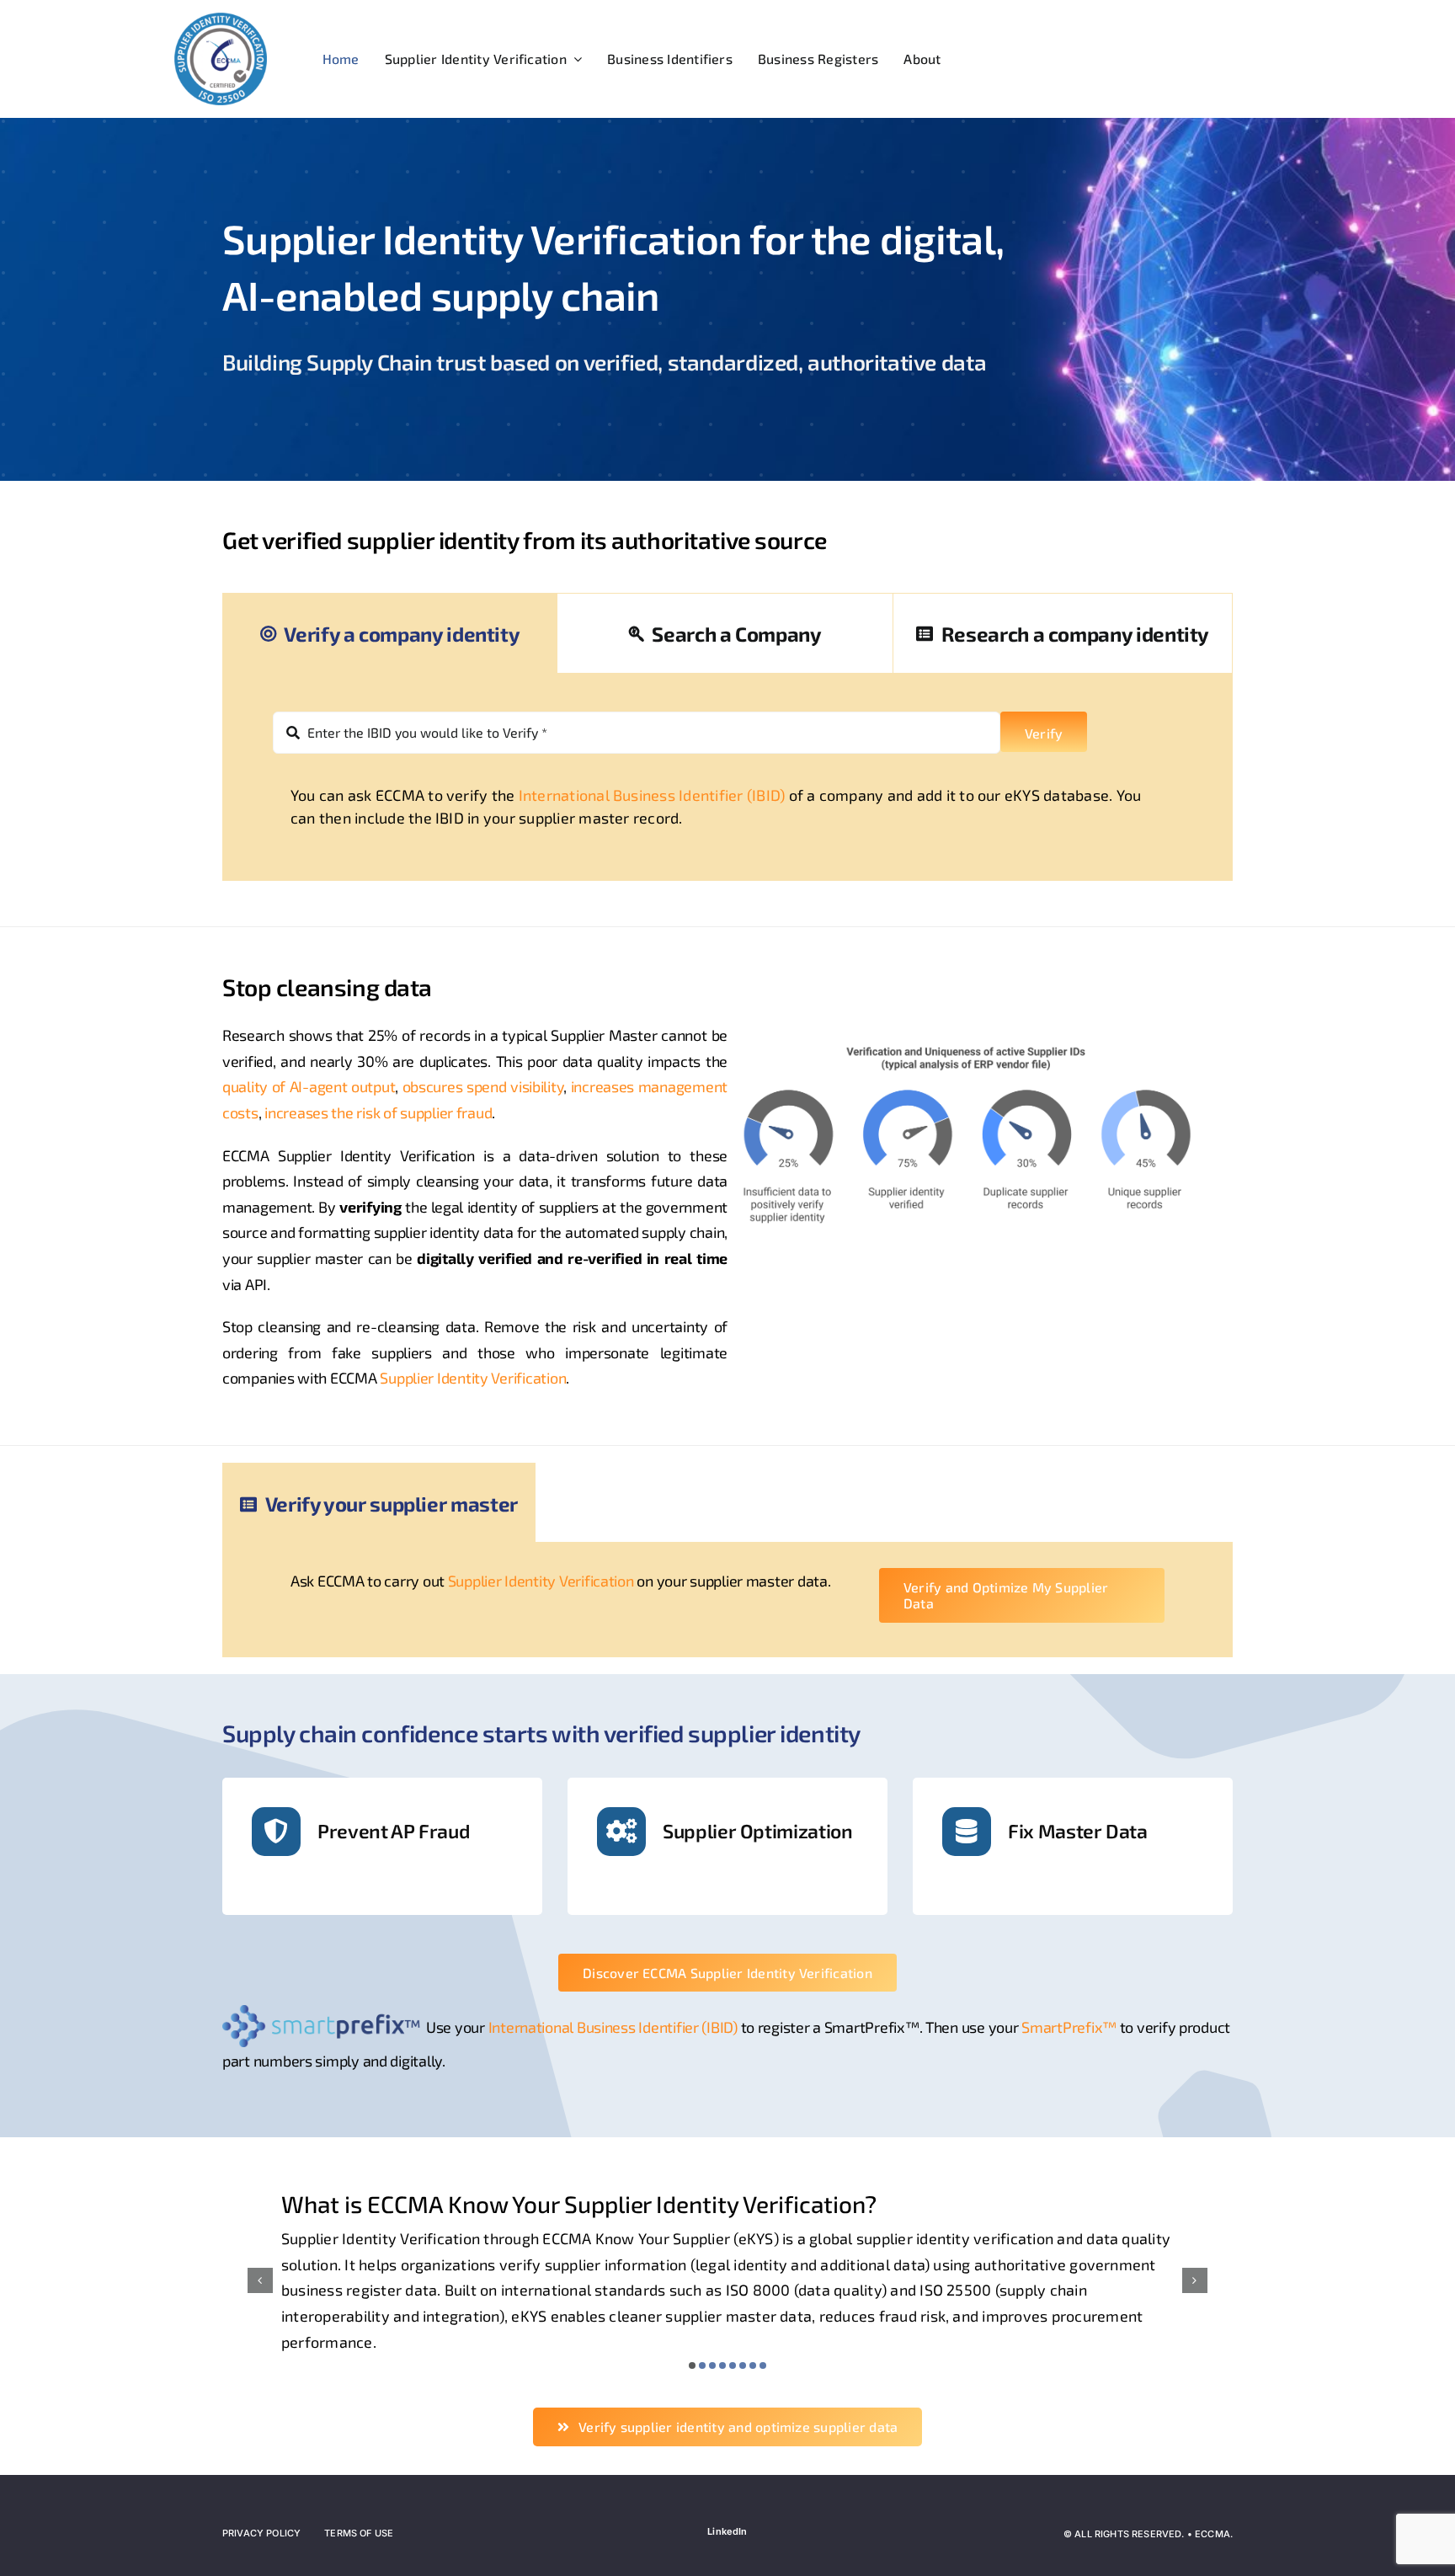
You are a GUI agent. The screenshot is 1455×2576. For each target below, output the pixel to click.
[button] (692, 2365)
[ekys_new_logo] (221, 19)
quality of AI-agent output (309, 1086)
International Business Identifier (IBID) (652, 795)
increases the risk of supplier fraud (378, 1112)
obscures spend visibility (483, 1086)
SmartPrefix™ (1069, 2027)
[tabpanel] (727, 777)
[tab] (390, 633)
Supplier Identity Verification (473, 1378)
